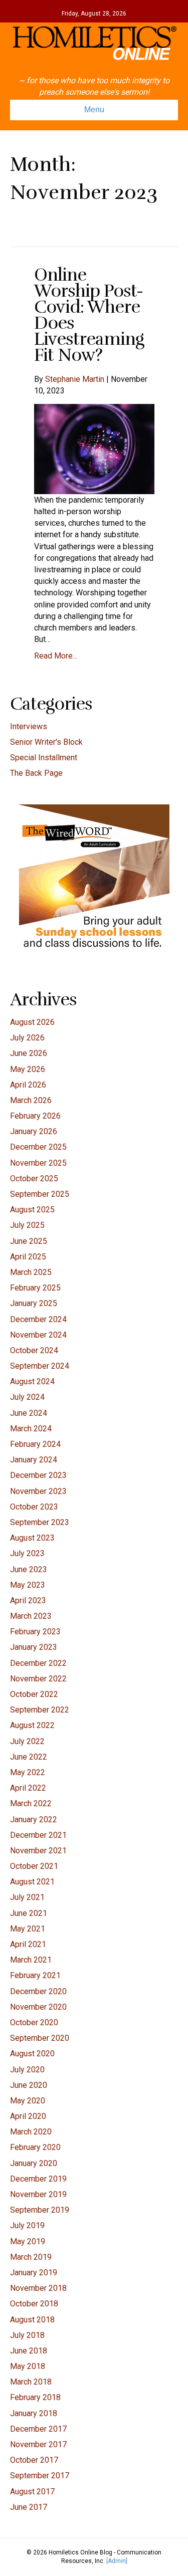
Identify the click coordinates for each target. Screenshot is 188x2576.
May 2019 (28, 2241)
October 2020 (34, 2022)
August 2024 (32, 1381)
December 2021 (38, 1835)
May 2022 (28, 1772)
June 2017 (29, 2507)
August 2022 (32, 1725)
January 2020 (34, 2163)
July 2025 (27, 1225)
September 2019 (40, 2210)
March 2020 (31, 2132)
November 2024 (38, 1335)
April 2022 (28, 1788)
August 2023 (32, 1538)
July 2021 (27, 1897)
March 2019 (31, 2257)
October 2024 (34, 1350)
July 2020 (27, 2070)
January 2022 (34, 1819)
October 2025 (34, 1178)
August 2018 (32, 2320)
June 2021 (29, 1913)
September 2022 (40, 1710)
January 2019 (34, 2273)
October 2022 (34, 1694)
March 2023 (31, 1616)
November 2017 (38, 2444)
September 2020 (40, 2038)
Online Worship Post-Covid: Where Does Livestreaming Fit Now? (89, 315)
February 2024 (35, 1444)
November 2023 (38, 1491)
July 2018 (27, 2335)
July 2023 (27, 1553)
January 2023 (34, 1647)
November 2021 (38, 1851)
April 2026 (28, 1085)
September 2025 (40, 1194)
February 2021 (35, 1975)
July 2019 (27, 2225)
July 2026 (27, 1038)
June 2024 (29, 1413)
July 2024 (27, 1397)
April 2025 (28, 1257)
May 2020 (28, 2101)
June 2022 (29, 1757)
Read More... (56, 656)
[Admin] (117, 2561)
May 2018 (28, 2366)
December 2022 (38, 1663)
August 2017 (32, 2492)
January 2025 (34, 1303)
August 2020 (32, 2054)
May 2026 (28, 1069)
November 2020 (38, 2007)
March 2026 (31, 1100)
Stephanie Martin (75, 379)
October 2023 (34, 1507)
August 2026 (32, 1022)
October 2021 (34, 1866)
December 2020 (38, 1991)
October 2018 (34, 2304)
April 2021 (28, 1944)
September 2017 (40, 2476)
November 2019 (38, 2194)
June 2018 (29, 2351)
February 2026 (35, 1116)
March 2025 (31, 1272)
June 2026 (29, 1053)
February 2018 (35, 2397)
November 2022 (38, 1679)
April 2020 (28, 2116)
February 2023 (35, 1632)
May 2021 (28, 1929)
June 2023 (29, 1569)
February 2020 (35, 2147)
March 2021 (31, 1960)
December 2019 (38, 2179)
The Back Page (36, 773)
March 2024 (31, 1429)
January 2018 (34, 2413)
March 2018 (31, 2382)
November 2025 (38, 1163)
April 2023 (28, 1600)
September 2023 (40, 1522)
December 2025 (38, 1147)
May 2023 (28, 1585)
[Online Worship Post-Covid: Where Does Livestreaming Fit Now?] (94, 448)
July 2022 (27, 1741)
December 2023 (38, 1475)
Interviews (29, 726)
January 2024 (34, 1460)
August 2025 (32, 1210)
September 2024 (40, 1366)
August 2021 (32, 1882)
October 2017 (34, 2460)
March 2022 (31, 1803)
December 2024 (38, 1319)
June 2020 (29, 2085)
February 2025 (35, 1288)
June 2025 (29, 1241)
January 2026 (34, 1131)
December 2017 (38, 2429)
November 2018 (38, 2288)
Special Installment (44, 758)
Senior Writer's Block (46, 742)
